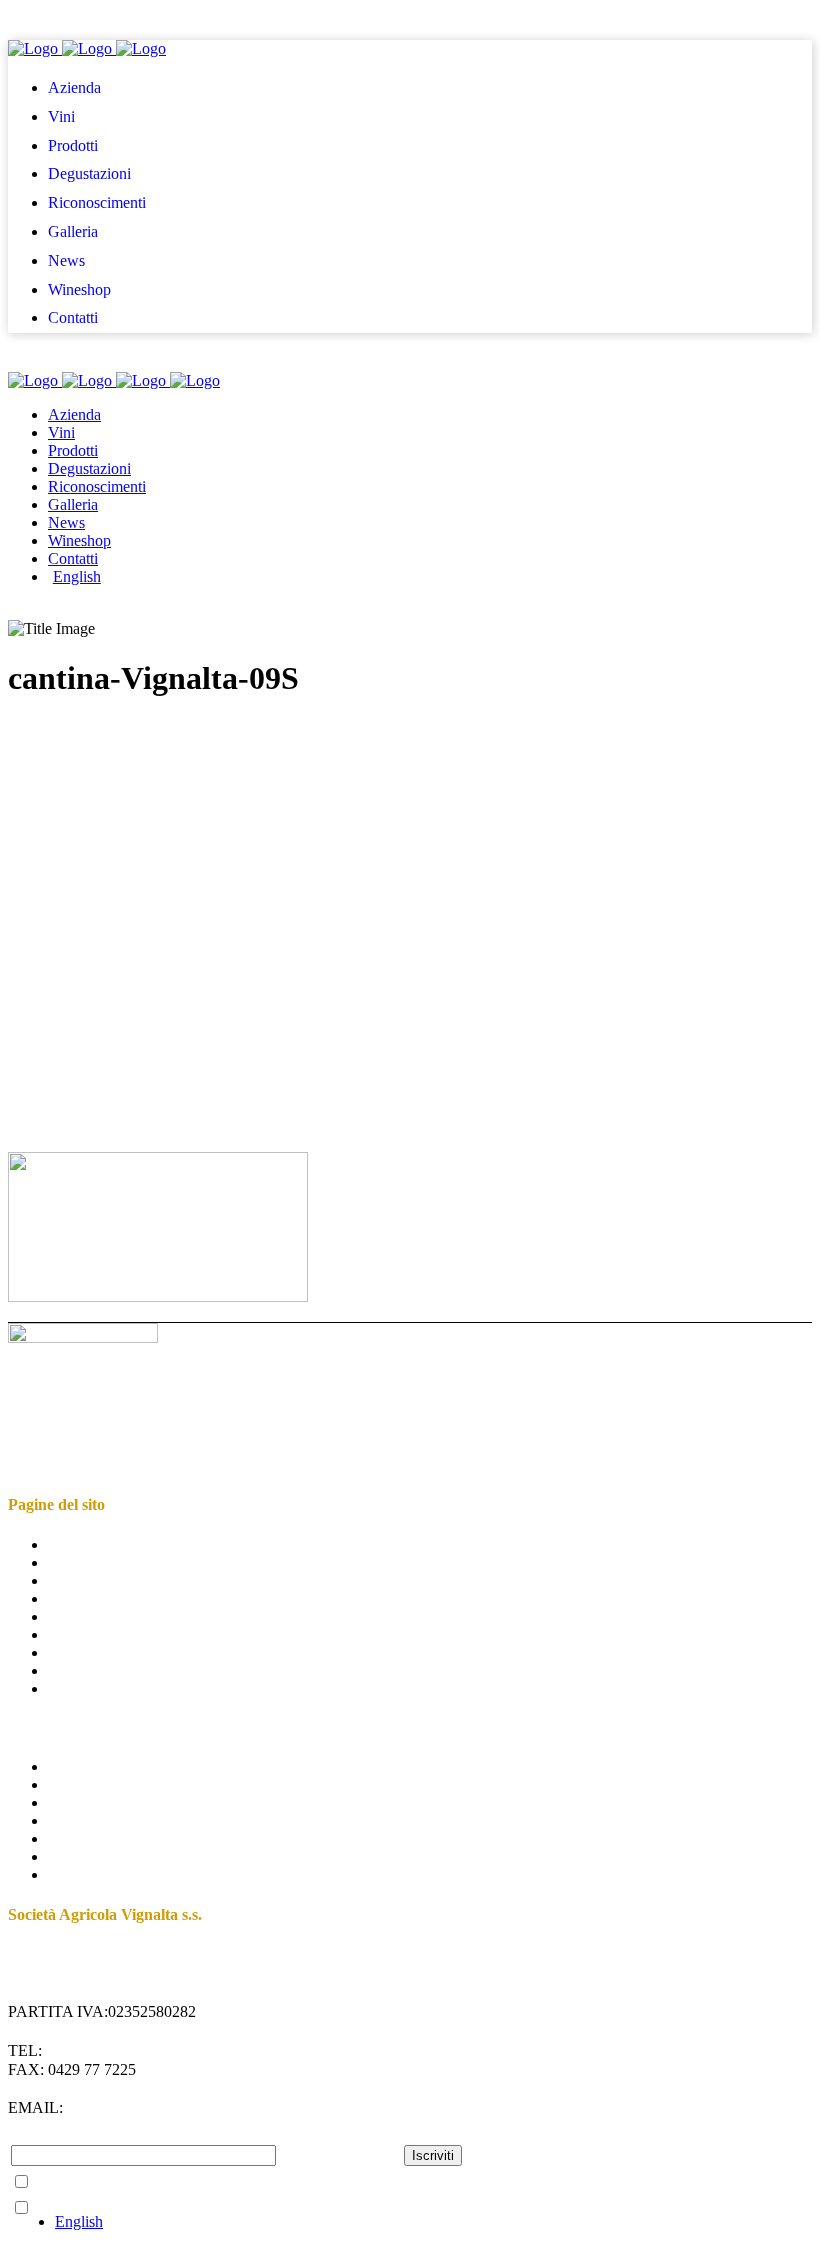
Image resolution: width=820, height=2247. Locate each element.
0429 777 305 (90, 2050)
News (66, 1652)
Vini (61, 1562)
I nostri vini (84, 1766)
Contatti (73, 1688)
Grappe (71, 1856)
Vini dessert (85, 1820)
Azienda (74, 1544)
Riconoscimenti (97, 1616)
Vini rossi (78, 1784)
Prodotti (73, 1580)
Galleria (73, 1634)
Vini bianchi (86, 1802)
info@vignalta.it (144, 2107)
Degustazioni (89, 1598)
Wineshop (79, 1670)
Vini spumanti (92, 1838)
